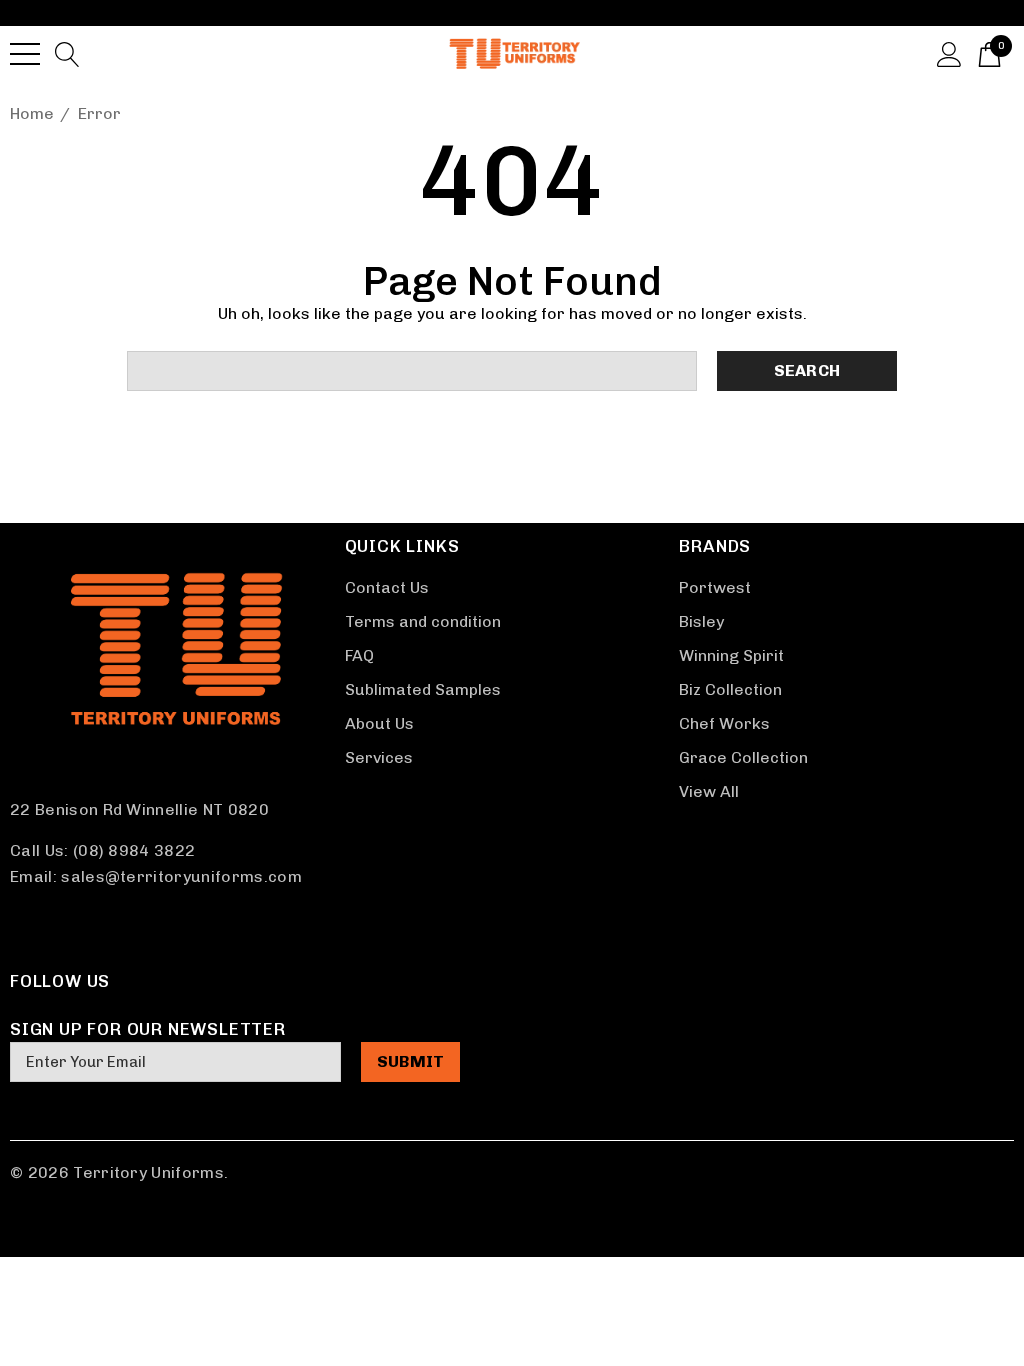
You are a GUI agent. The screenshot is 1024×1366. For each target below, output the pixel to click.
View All (709, 791)
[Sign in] (949, 53)
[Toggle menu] (25, 54)
